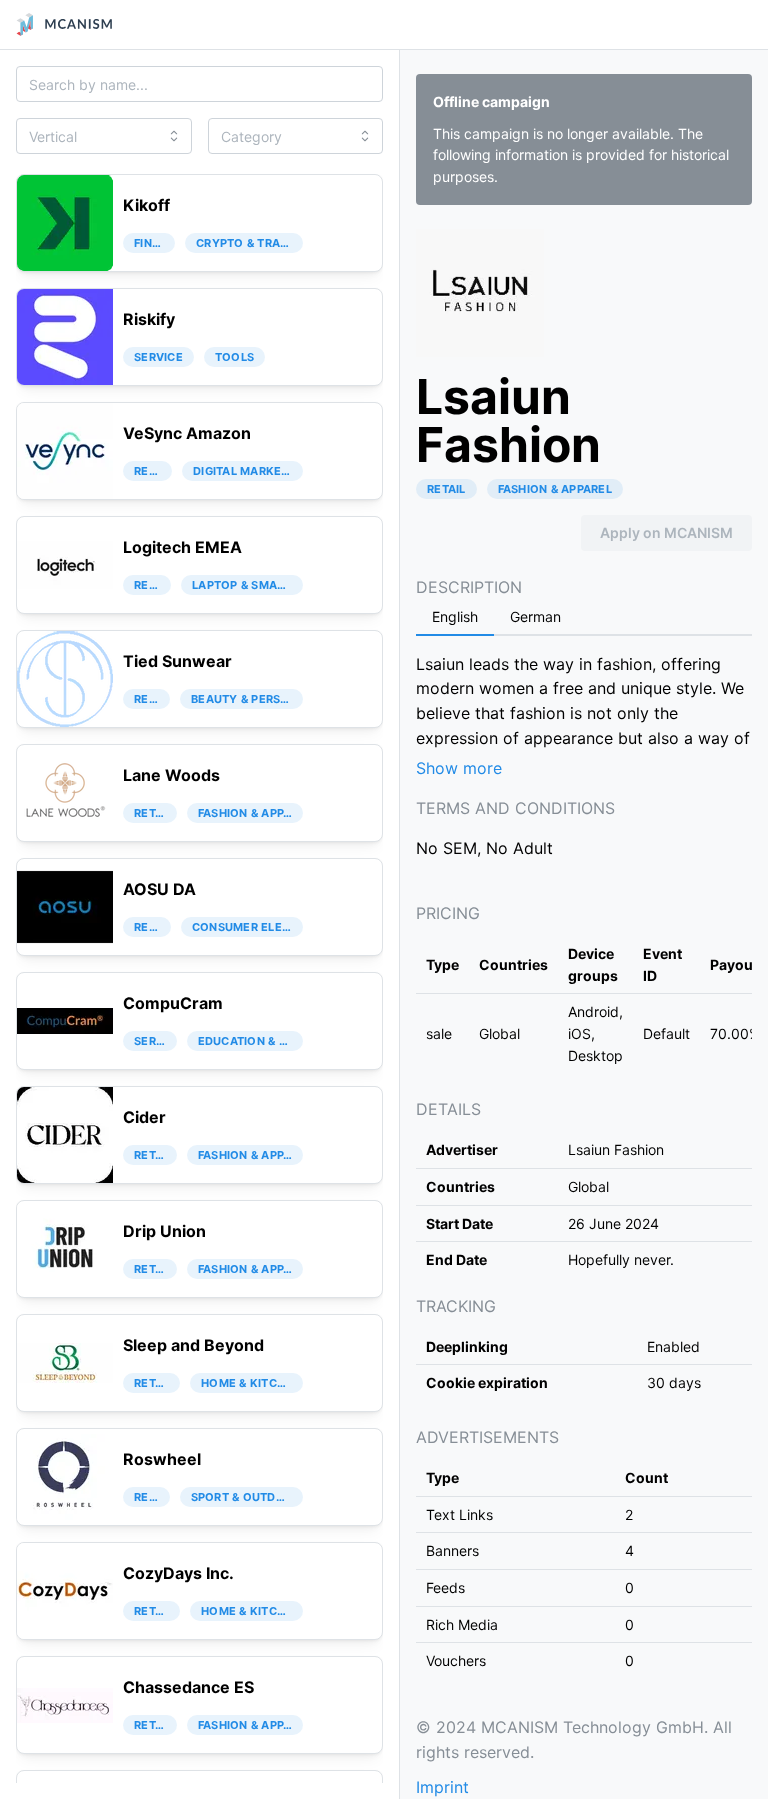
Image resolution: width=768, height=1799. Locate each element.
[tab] (455, 618)
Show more (459, 768)
